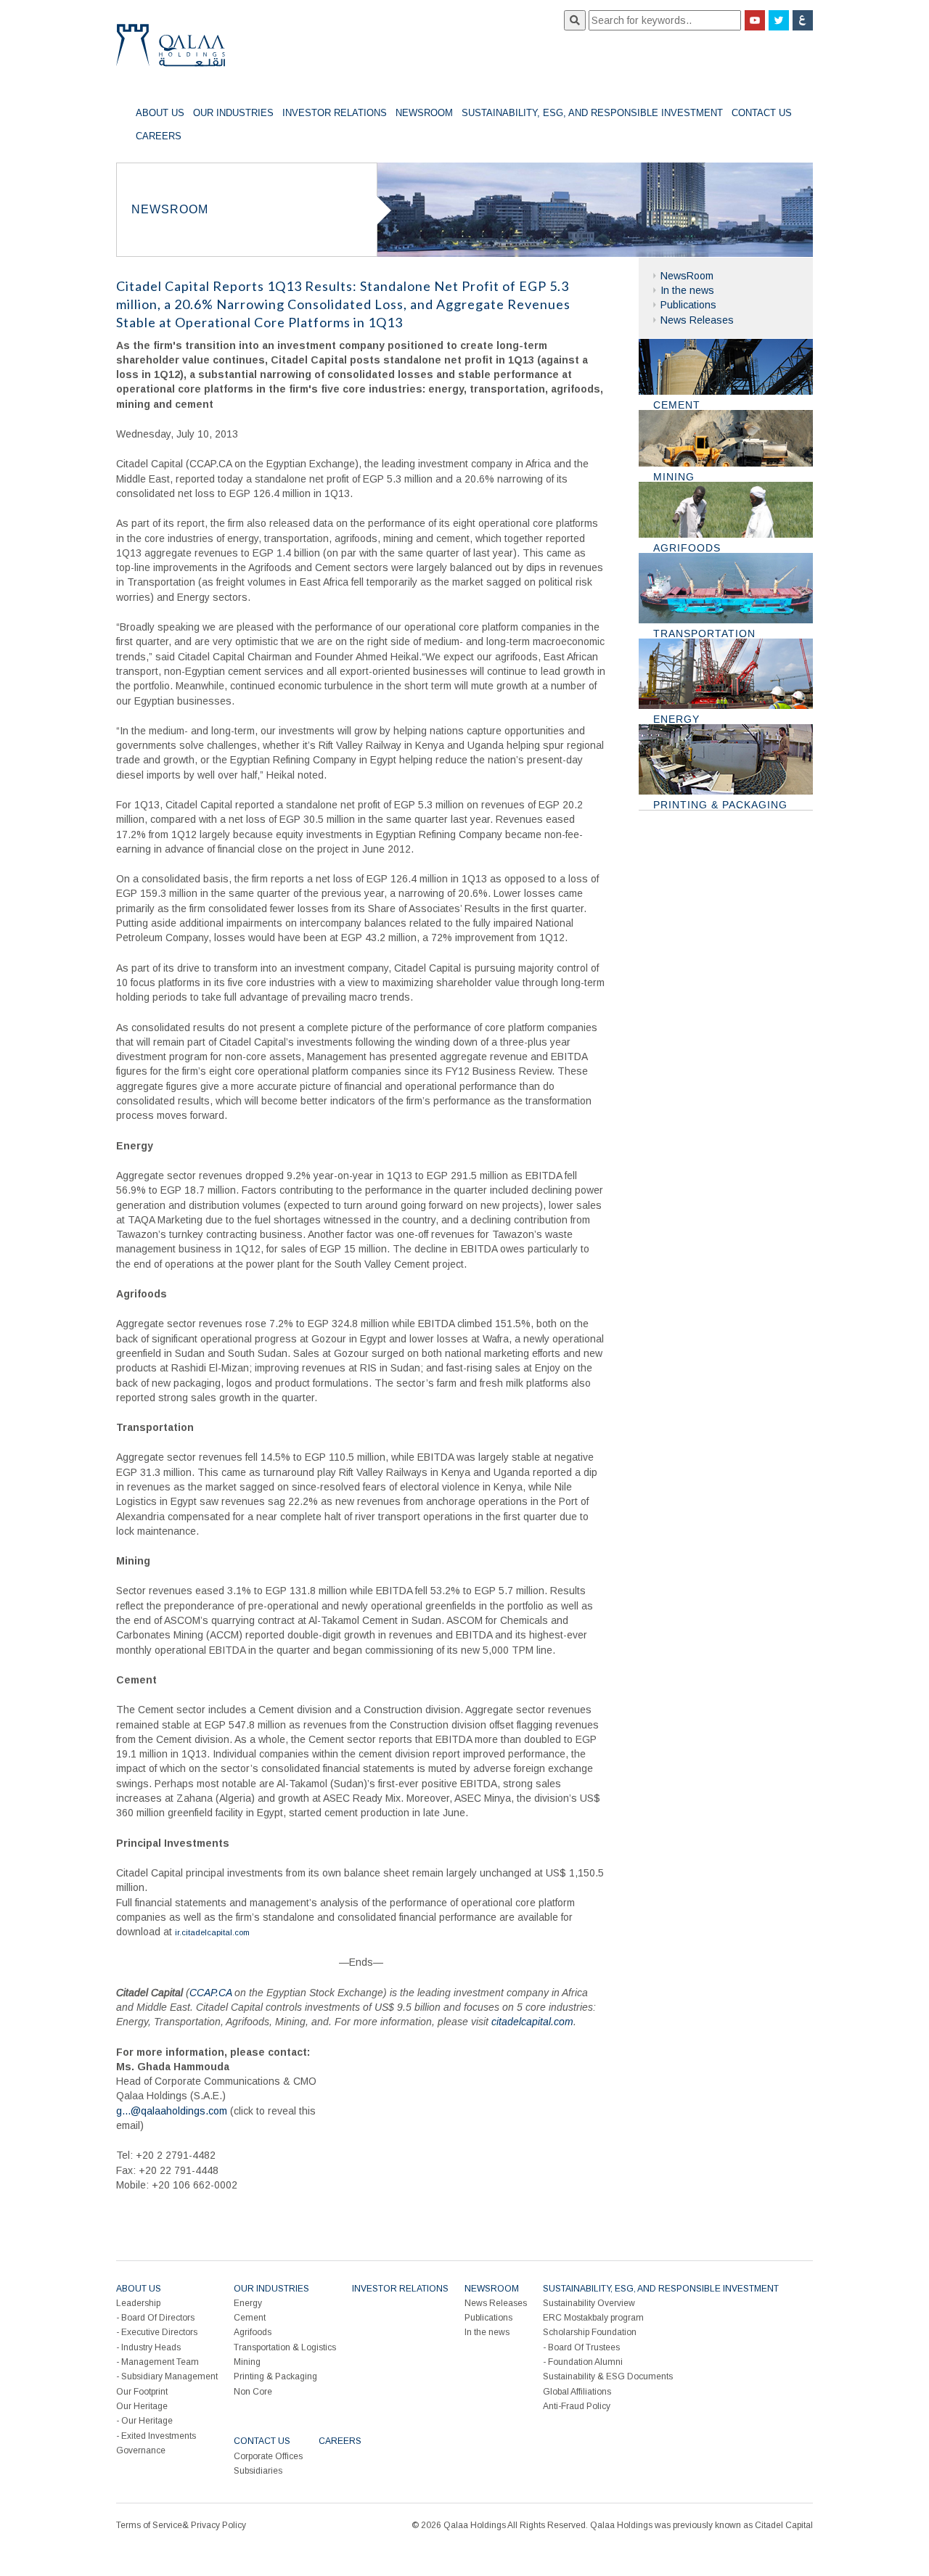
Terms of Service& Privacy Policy (181, 2525)
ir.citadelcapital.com (212, 1932)
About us (160, 113)
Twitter (779, 20)
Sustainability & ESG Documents (608, 2376)
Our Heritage (142, 2406)
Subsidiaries (258, 2471)
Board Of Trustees (584, 2347)
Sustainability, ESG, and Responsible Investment (592, 113)
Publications (688, 305)
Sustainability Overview (589, 2303)
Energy (248, 2303)
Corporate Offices (268, 2456)
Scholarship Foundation (590, 2332)
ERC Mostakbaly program (593, 2318)
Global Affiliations (577, 2392)
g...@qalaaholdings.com (172, 2111)
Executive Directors (159, 2332)
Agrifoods (253, 2332)
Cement (250, 2318)
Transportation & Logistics (285, 2347)
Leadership (138, 2303)
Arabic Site (803, 20)
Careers (159, 136)
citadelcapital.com (532, 2022)
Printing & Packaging (275, 2376)
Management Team (160, 2362)
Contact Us (762, 113)
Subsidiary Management (169, 2376)
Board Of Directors (158, 2318)
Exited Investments (159, 2436)
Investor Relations (335, 113)
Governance (141, 2450)
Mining (247, 2362)
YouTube (755, 20)
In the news (687, 290)
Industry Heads (151, 2347)
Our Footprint (142, 2392)
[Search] (575, 20)
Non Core (253, 2392)
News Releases (697, 320)
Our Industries (233, 113)
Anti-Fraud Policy (577, 2406)
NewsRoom (424, 113)
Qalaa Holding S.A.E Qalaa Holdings (171, 51)
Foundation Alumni (585, 2362)
